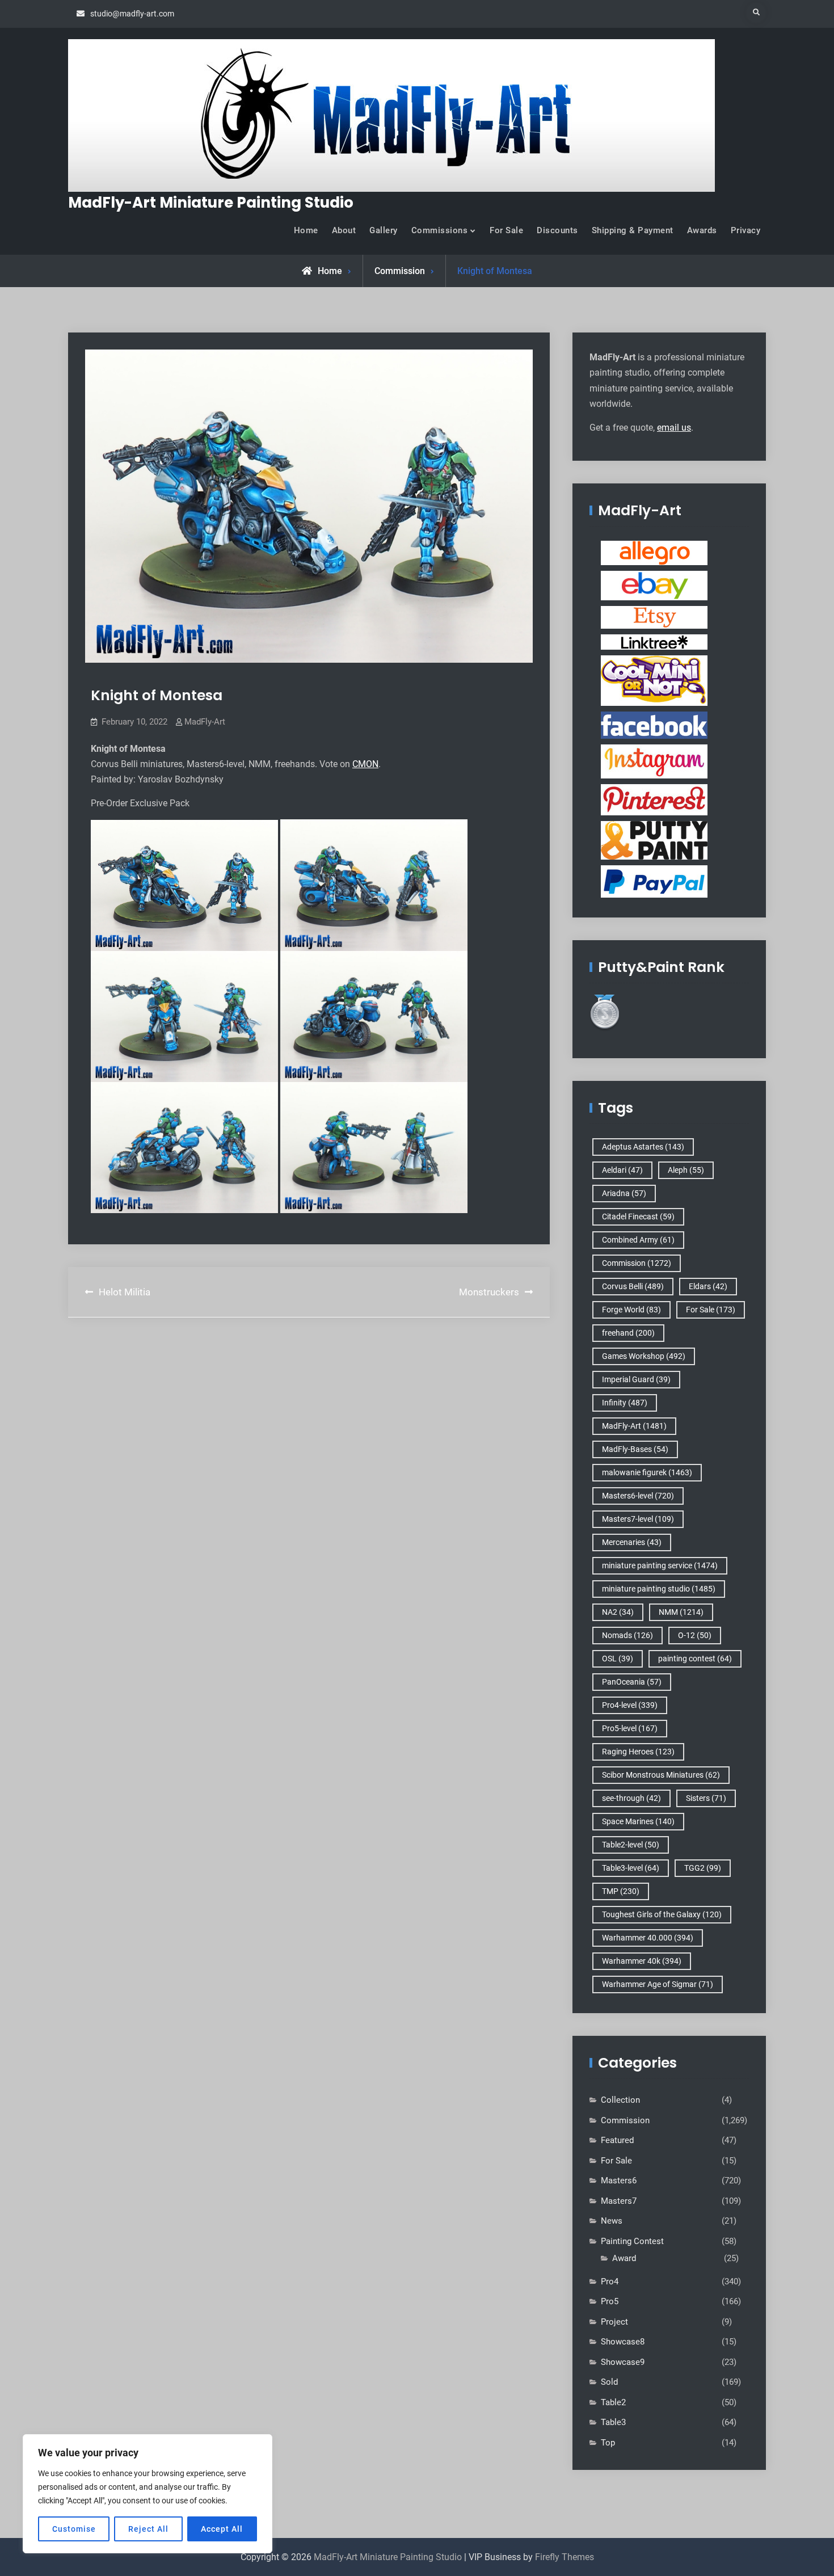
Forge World (631, 1310)
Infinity (625, 1403)
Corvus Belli (633, 1286)
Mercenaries (632, 1542)
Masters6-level (638, 1496)
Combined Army (638, 1240)
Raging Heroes (638, 1752)
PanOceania (632, 1682)
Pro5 (610, 2301)
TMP (621, 1891)
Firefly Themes (565, 2557)
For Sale (506, 230)
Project (614, 2322)
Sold (609, 2382)
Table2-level (631, 1845)
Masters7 (619, 2201)
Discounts (557, 230)
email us (674, 428)
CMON (365, 764)
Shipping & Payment (633, 230)
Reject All (148, 2529)
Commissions (440, 230)
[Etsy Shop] (654, 617)
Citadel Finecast (638, 1217)
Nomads (627, 1635)
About (344, 230)
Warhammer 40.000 (648, 1938)
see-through (631, 1798)
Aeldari (622, 1170)
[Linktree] (654, 642)
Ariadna (624, 1193)
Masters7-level (638, 1519)
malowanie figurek (647, 1472)
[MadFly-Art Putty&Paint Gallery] (654, 840)
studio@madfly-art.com (132, 14)
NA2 (618, 1612)
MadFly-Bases (635, 1449)
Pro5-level (630, 1728)
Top (608, 2443)
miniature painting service (660, 1565)
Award (624, 2258)
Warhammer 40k (642, 1961)
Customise (74, 2529)
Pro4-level (630, 1705)
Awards (702, 230)
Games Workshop (644, 1356)
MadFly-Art (205, 722)
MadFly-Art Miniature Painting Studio (211, 203)
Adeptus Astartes (643, 1147)
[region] (148, 2494)
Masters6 (619, 2181)
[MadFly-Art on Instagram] (654, 761)
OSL (618, 1659)
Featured (617, 2140)
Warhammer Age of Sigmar (658, 1984)
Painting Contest (632, 2241)
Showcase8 (623, 2342)
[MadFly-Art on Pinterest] (654, 799)
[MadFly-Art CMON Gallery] (654, 680)
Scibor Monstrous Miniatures (661, 1775)
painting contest (695, 1659)
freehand (628, 1333)
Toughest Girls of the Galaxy (662, 1914)
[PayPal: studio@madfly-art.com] (654, 881)
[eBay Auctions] (654, 585)
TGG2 (703, 1868)
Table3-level (631, 1868)
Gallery (384, 230)
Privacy (746, 230)
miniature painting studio (659, 1589)
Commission (400, 271)
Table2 (613, 2402)
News (612, 2221)
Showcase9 (623, 2362)
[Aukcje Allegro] (654, 553)
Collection (620, 2100)
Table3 (613, 2422)
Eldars (708, 1286)
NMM (681, 1612)
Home (306, 230)
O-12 (695, 1635)
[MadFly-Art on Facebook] (654, 725)
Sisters (706, 1798)
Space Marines (638, 1821)
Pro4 (610, 2282)
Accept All (222, 2529)
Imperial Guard (636, 1379)
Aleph (686, 1170)
